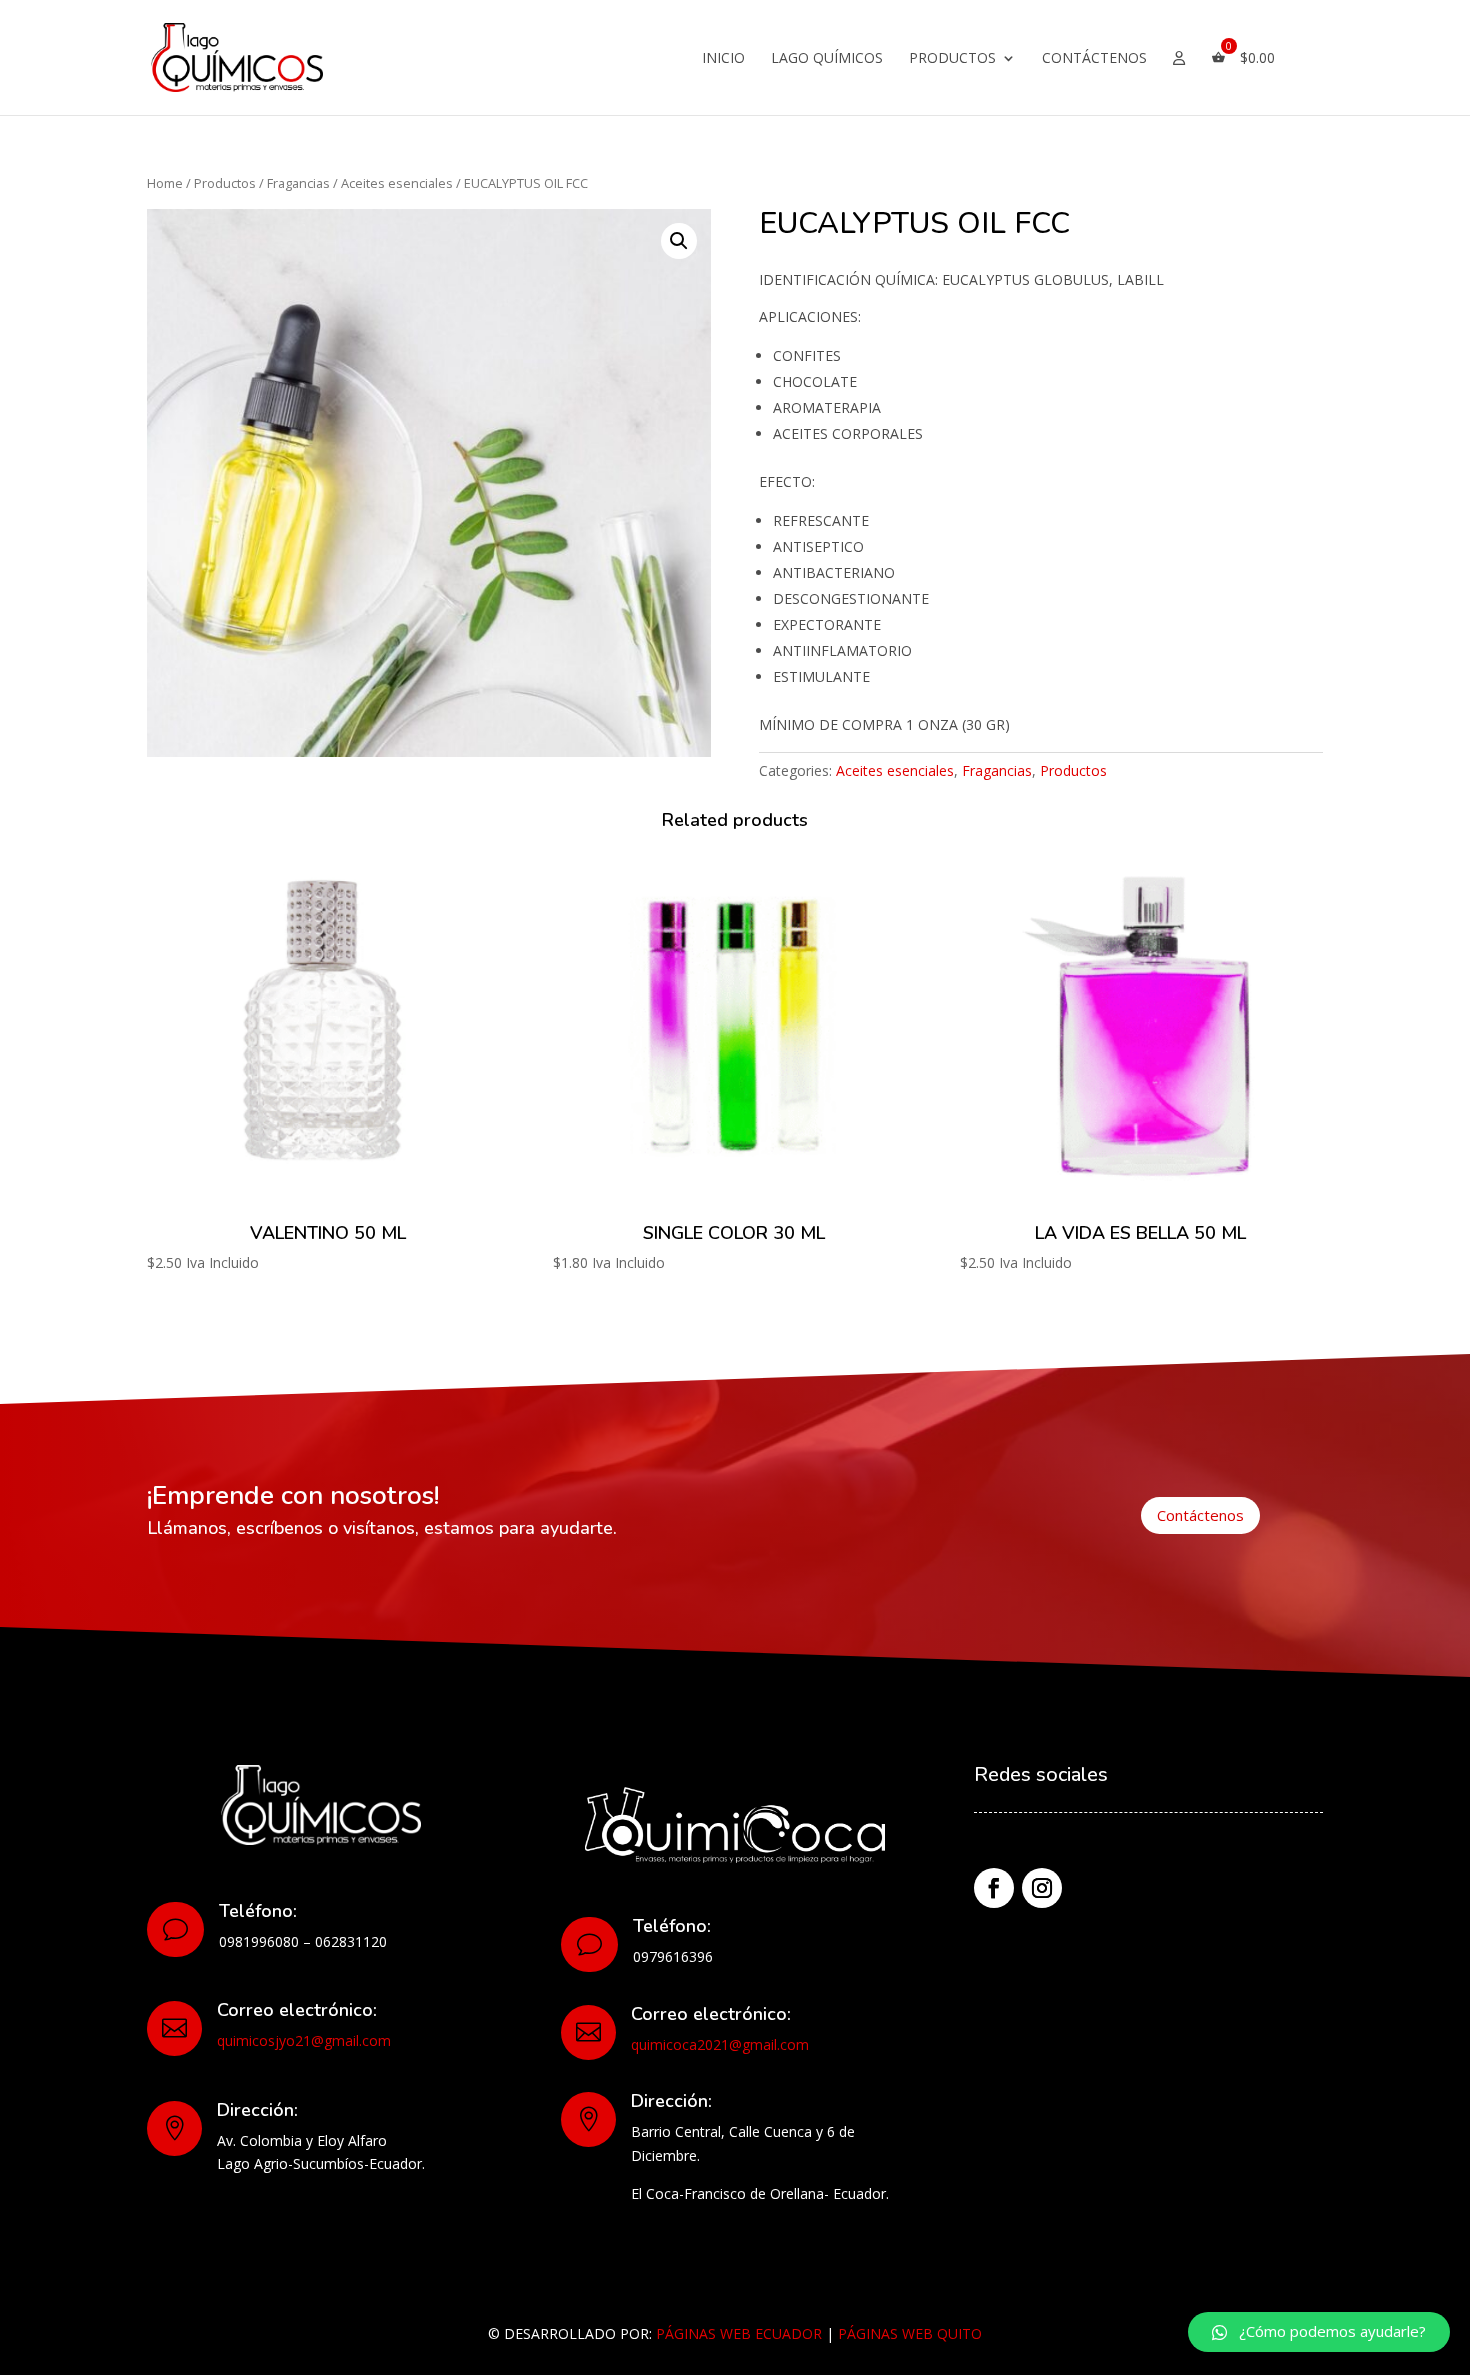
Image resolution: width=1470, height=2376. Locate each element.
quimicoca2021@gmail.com (720, 2044)
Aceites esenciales (397, 183)
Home (165, 183)
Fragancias (298, 183)
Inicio (723, 59)
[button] (1319, 2332)
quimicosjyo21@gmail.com (304, 2040)
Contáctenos (1094, 59)
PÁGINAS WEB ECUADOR (739, 2333)
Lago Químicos (827, 59)
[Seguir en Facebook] (994, 1888)
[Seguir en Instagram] (1042, 1888)
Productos (952, 59)
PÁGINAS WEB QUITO (910, 2333)
